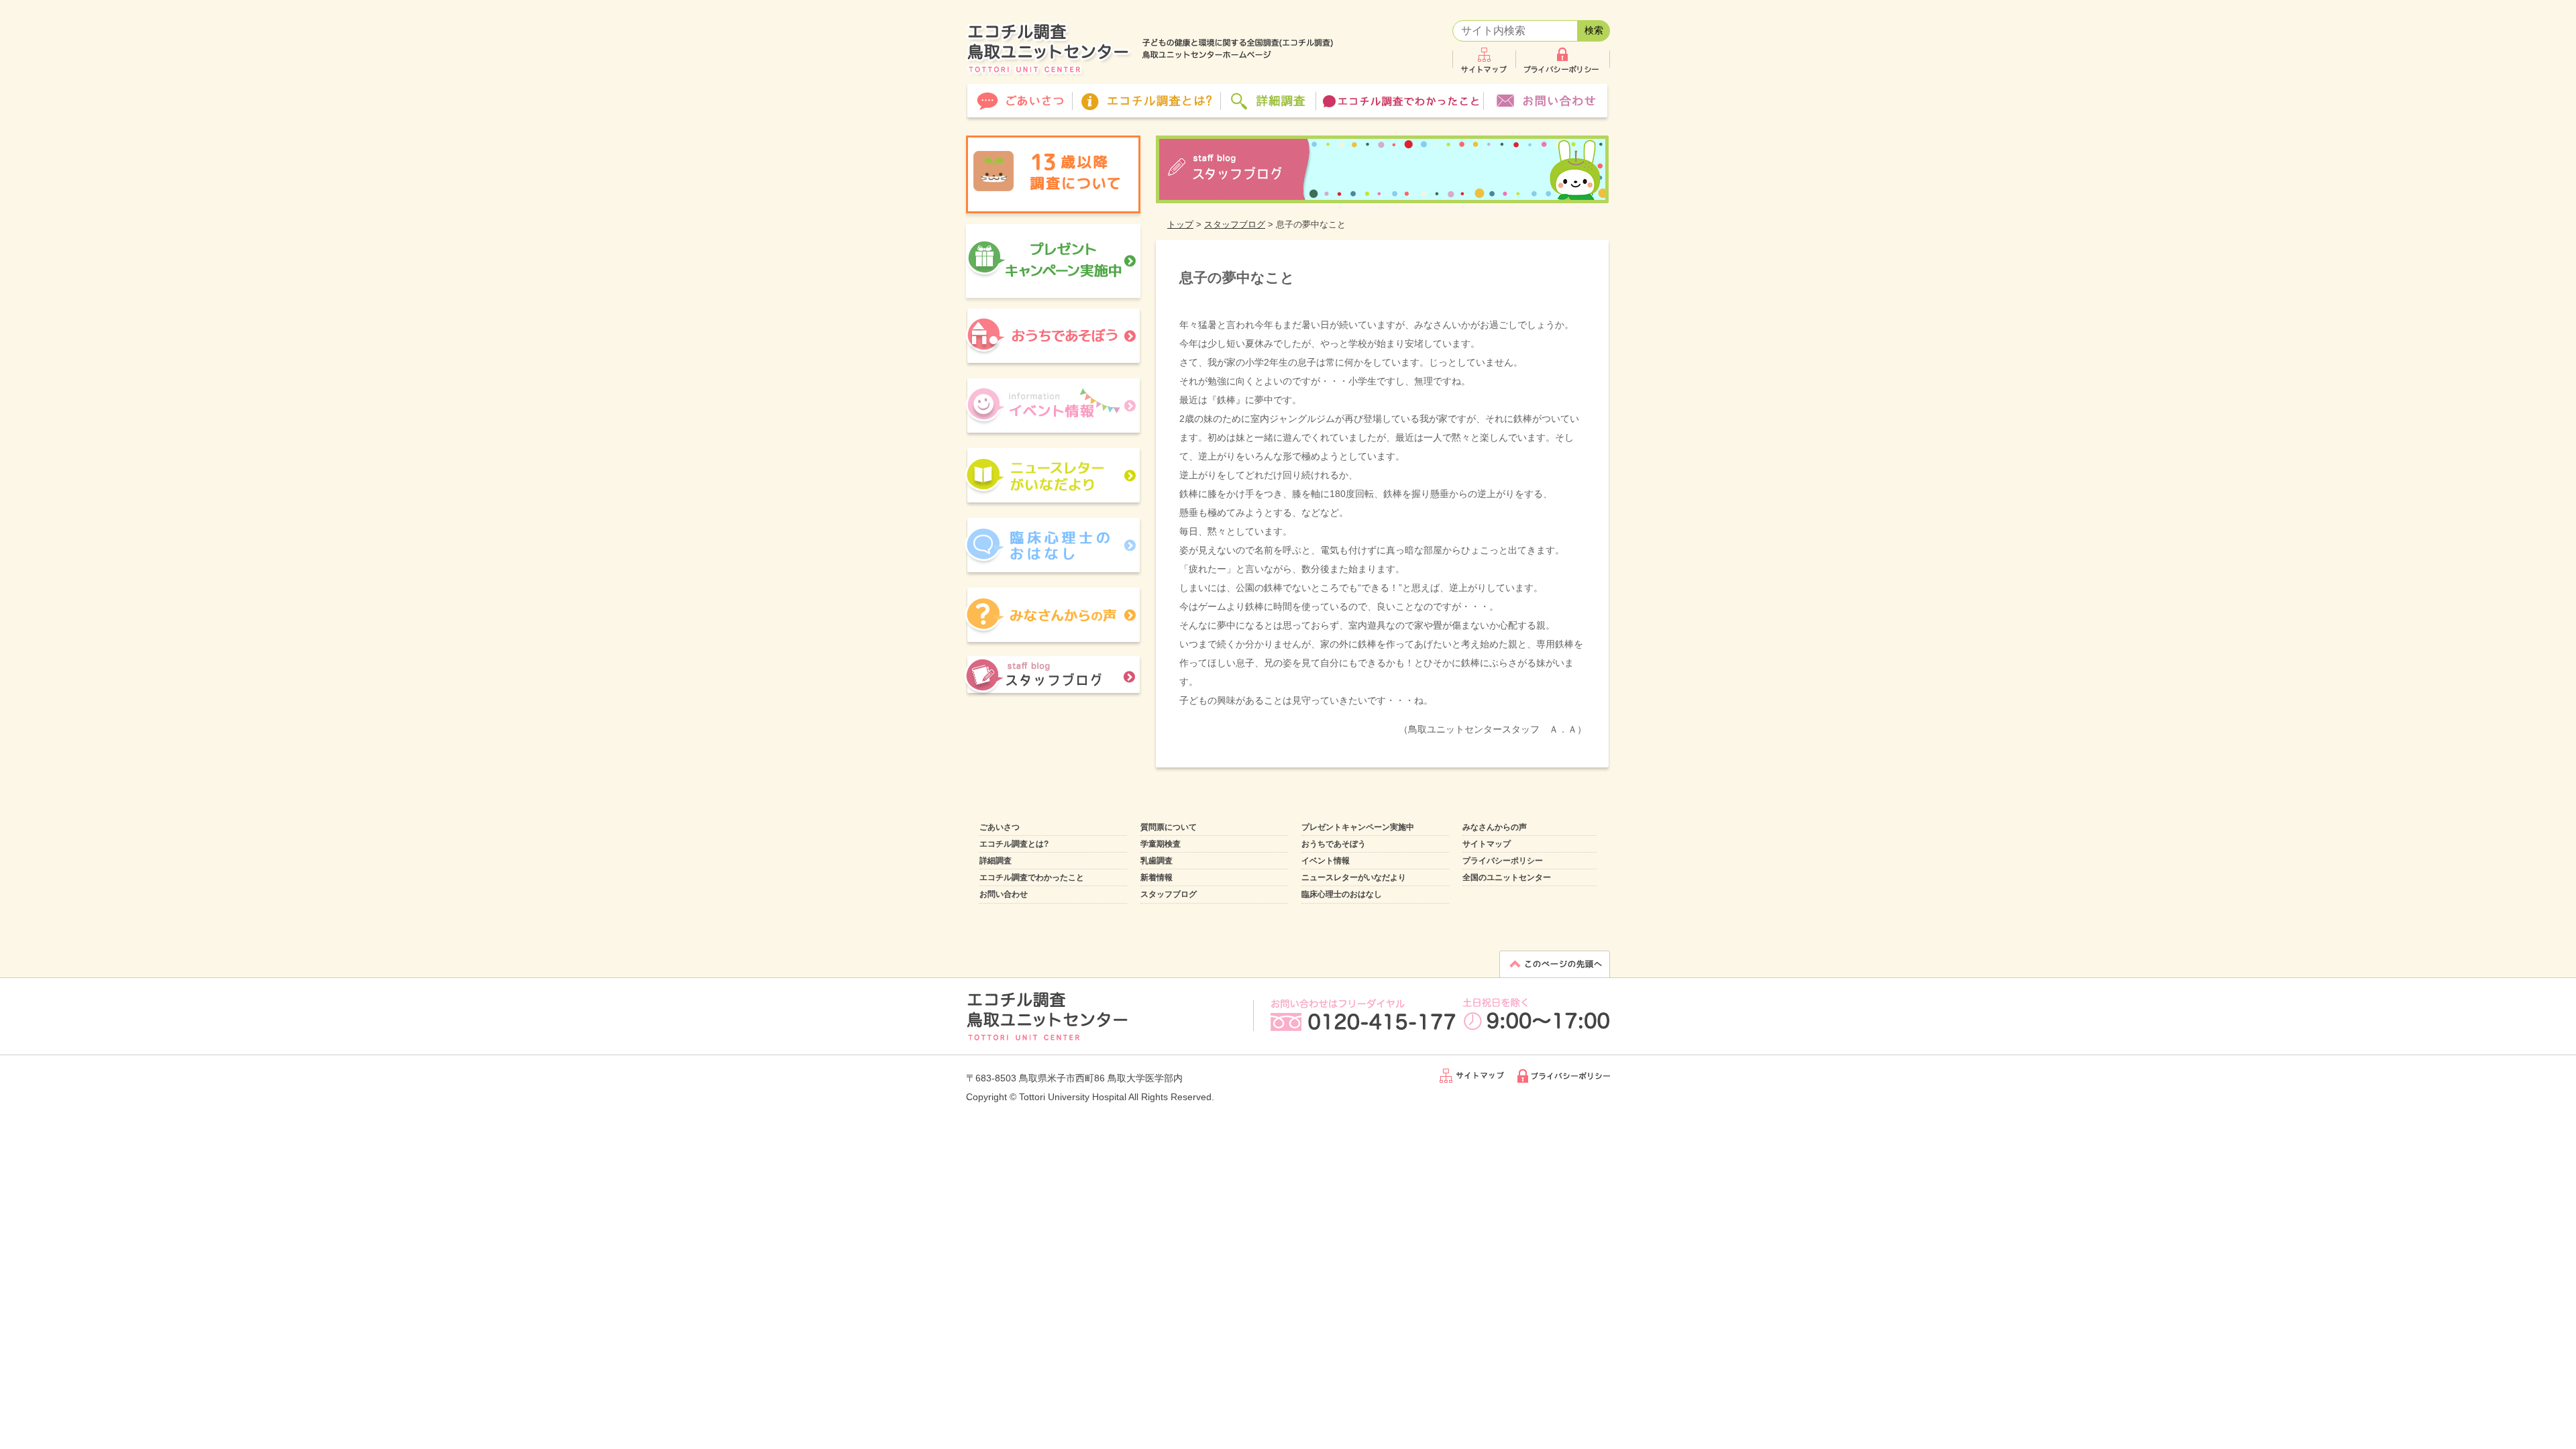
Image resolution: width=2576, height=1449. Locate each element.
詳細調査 (996, 861)
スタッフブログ (1235, 224)
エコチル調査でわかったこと (1032, 877)
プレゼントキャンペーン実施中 (1358, 827)
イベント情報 (1326, 861)
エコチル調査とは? (1014, 844)
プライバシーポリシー (1503, 861)
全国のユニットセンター (1507, 877)
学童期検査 (1161, 844)
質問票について (1169, 827)
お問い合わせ (1004, 894)
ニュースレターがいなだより (1354, 877)
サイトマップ (1487, 844)
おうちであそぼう (1334, 844)
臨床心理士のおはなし (1342, 894)
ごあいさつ (1000, 827)
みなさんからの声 (1495, 827)
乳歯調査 (1157, 861)
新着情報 (1157, 877)
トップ (1180, 224)
